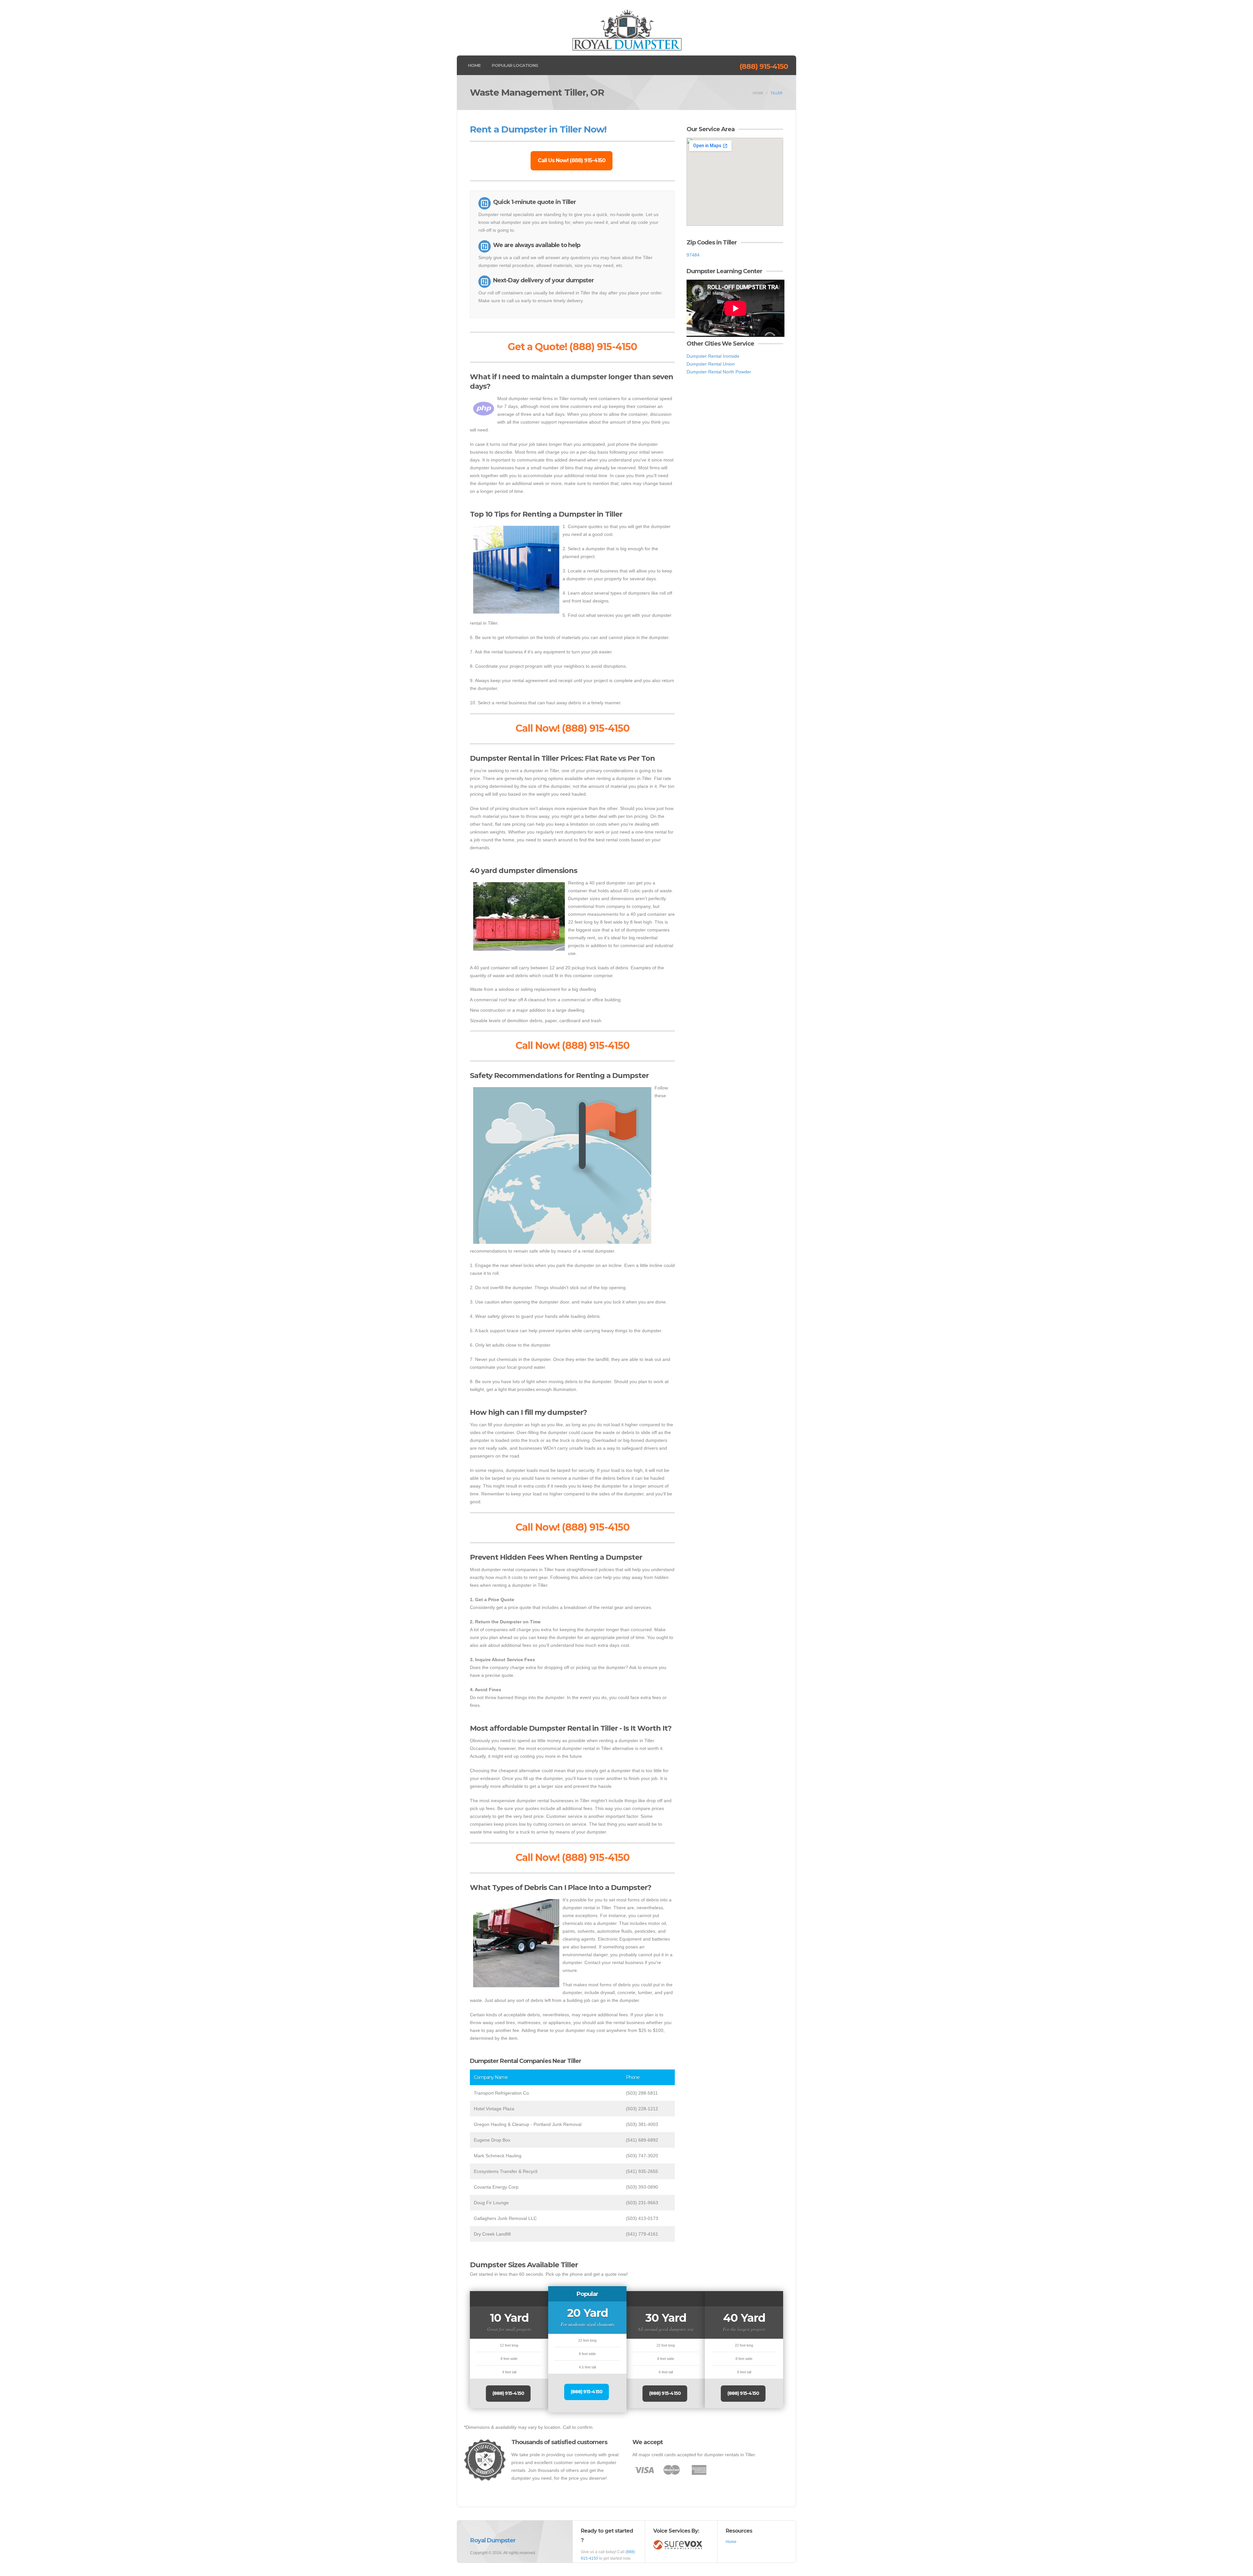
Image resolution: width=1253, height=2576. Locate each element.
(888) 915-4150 (764, 66)
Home (474, 65)
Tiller (776, 93)
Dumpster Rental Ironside (713, 356)
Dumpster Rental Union (711, 364)
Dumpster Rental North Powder (719, 372)
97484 (693, 255)
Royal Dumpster (493, 2540)
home (758, 93)
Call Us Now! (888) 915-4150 (572, 160)
